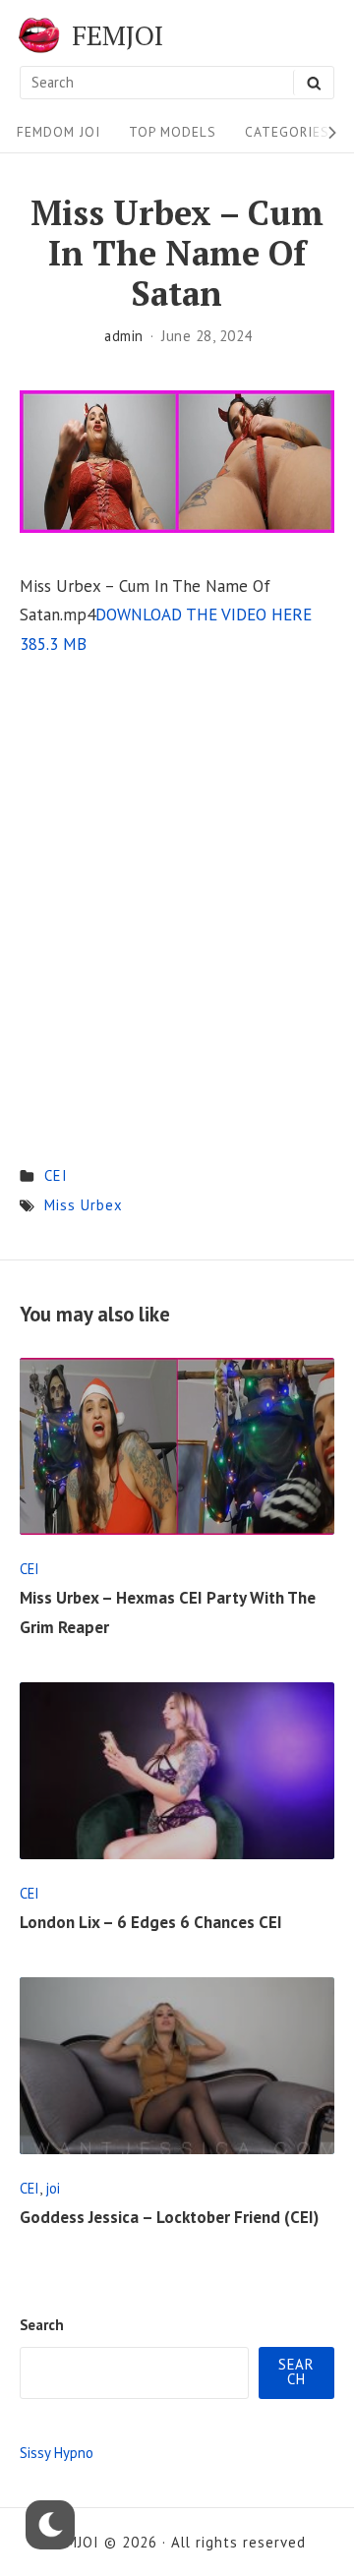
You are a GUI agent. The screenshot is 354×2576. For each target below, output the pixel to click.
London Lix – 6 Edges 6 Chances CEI (151, 1922)
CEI (56, 1175)
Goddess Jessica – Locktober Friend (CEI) (169, 2217)
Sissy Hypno (57, 2453)
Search (42, 2325)
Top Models (173, 132)
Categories (287, 132)
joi (53, 2188)
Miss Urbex (84, 1205)
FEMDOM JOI (59, 132)
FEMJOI (118, 35)
